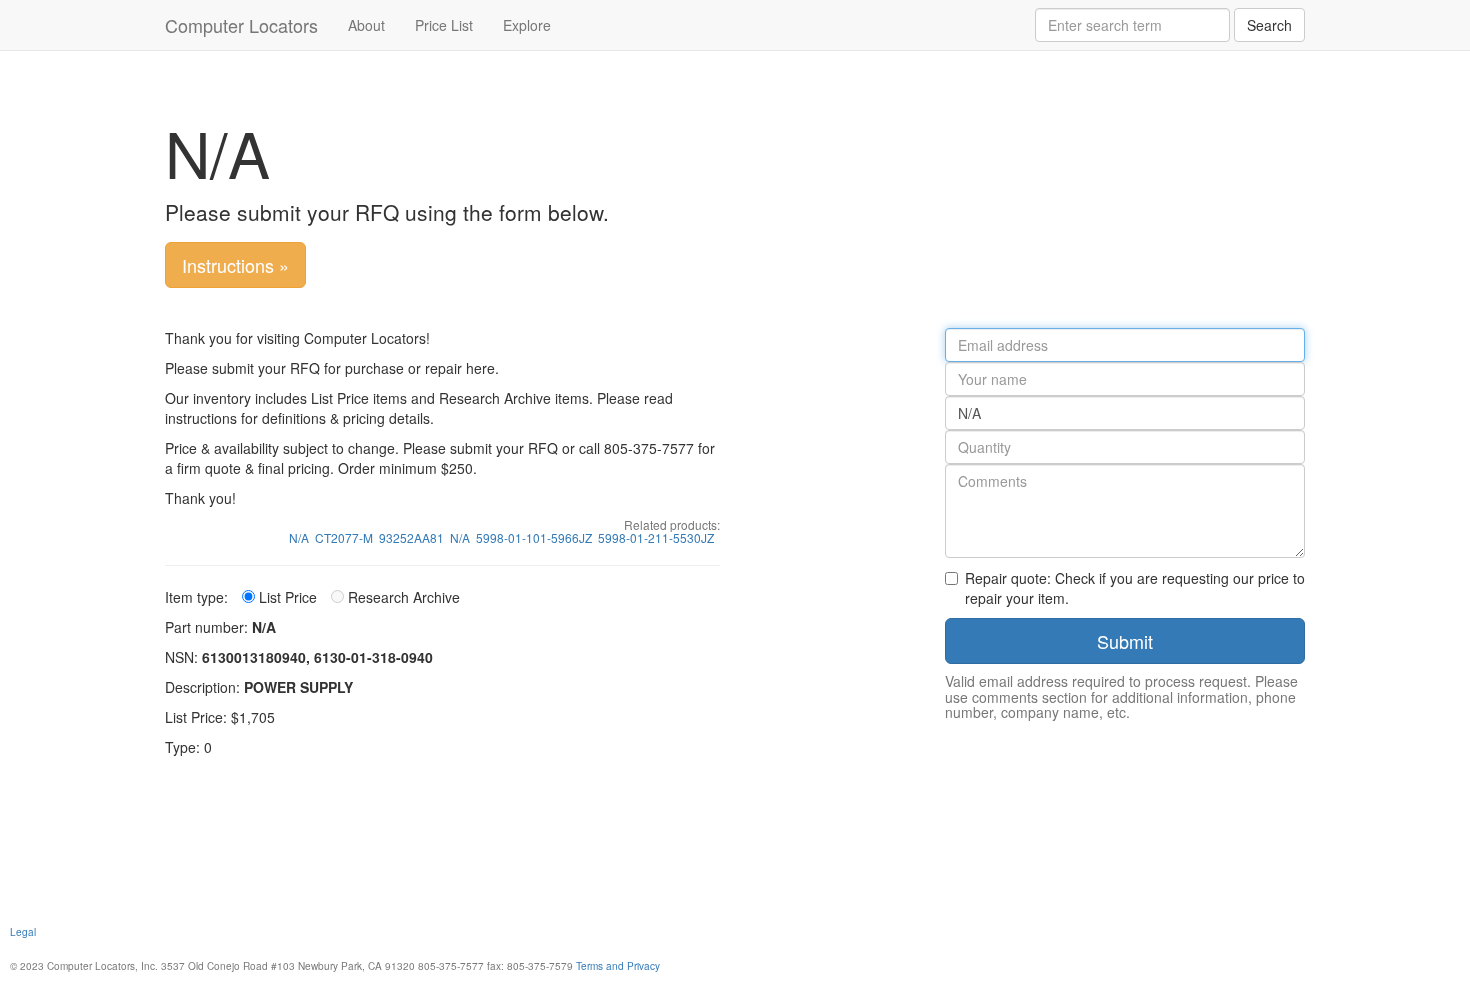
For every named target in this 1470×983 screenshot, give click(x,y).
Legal (23, 931)
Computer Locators (241, 25)
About (366, 25)
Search (1269, 25)
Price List (444, 25)
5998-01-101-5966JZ (534, 537)
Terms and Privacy (618, 965)
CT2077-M (344, 537)
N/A (299, 537)
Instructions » (235, 265)
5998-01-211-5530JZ (656, 537)
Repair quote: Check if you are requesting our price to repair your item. (1135, 588)
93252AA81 (411, 537)
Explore (527, 25)
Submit (1125, 641)
